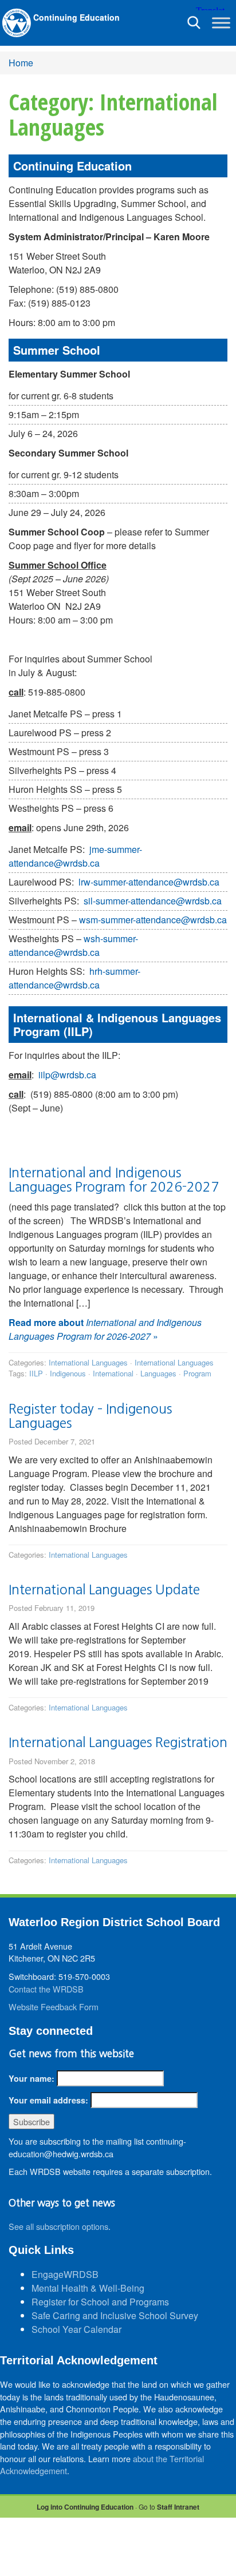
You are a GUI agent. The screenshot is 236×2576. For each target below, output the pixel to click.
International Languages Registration (118, 1742)
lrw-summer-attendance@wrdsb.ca (149, 882)
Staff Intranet (178, 2507)
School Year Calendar (76, 2329)
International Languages (88, 1362)
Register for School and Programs (100, 2302)
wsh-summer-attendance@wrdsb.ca (73, 945)
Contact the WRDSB (46, 1989)
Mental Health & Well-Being (88, 2288)
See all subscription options (58, 2226)
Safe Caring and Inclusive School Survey (115, 2315)
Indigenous (68, 1373)
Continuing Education (76, 17)
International (113, 1373)
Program (197, 1373)
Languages (158, 1373)
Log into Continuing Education (85, 2507)
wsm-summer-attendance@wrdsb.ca (153, 920)
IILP (36, 1373)
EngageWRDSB (65, 2274)
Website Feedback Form (54, 2007)
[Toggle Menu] (221, 23)
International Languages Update (104, 1589)
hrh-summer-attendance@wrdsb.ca (74, 978)
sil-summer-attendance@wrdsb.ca (153, 901)
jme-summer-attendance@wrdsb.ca (75, 856)
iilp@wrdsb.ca (67, 1075)
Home (21, 63)
